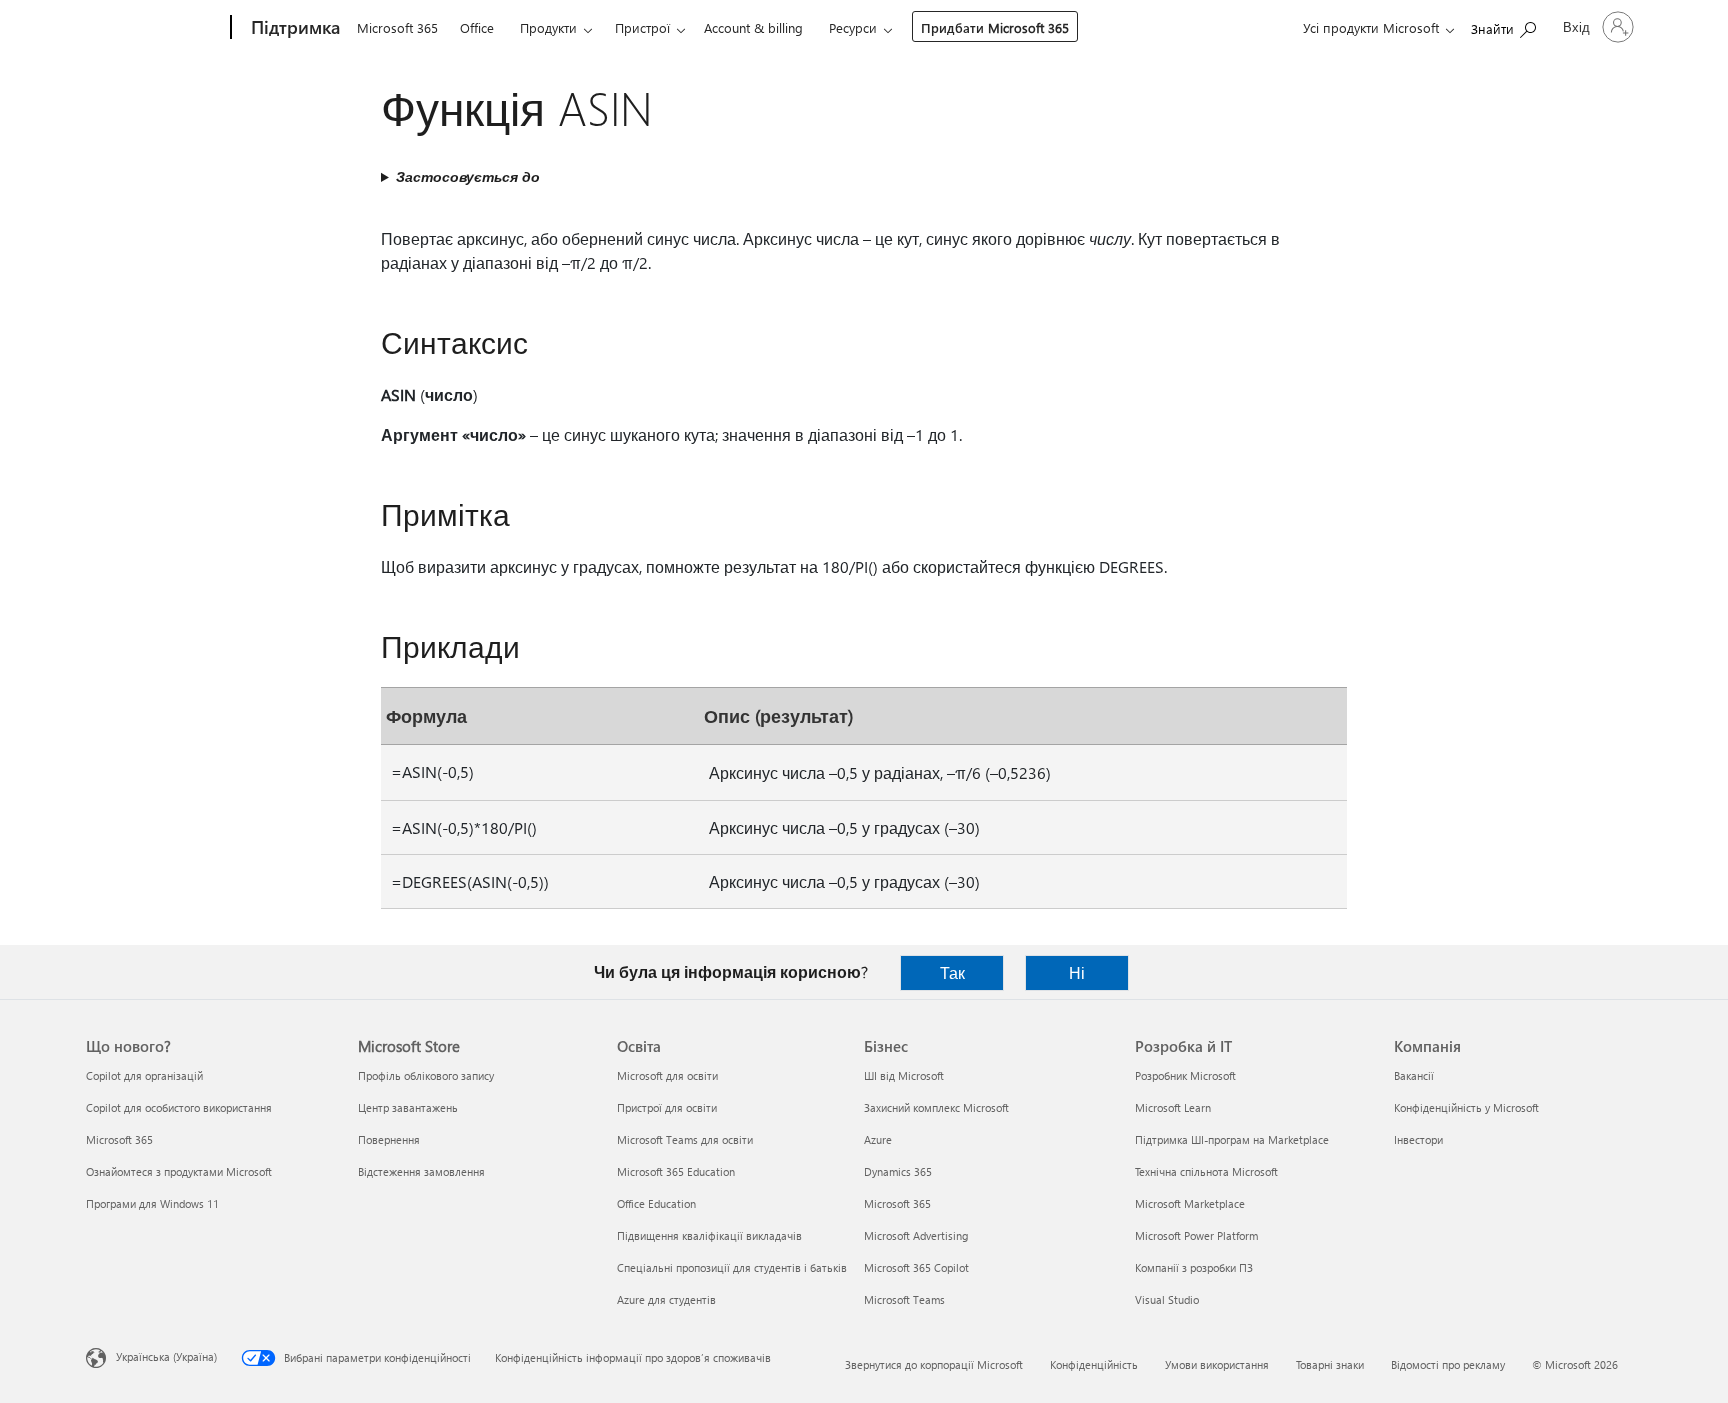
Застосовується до (468, 176)
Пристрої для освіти (667, 1107)
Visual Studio (1167, 1299)
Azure (878, 1139)
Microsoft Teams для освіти (685, 1139)
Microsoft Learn (1173, 1107)
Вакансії (1414, 1075)
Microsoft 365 (397, 27)
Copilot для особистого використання (179, 1107)
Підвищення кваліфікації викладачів (709, 1235)
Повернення (389, 1139)
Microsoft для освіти (667, 1075)
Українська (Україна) (166, 1356)
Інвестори (1418, 1139)
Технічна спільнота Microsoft (1206, 1171)
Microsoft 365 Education (676, 1171)
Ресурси (853, 27)
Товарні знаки (1330, 1364)
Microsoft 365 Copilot (916, 1267)
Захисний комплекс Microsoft (936, 1107)
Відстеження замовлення (421, 1171)
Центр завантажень (408, 1107)
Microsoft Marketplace (1190, 1203)
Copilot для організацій (144, 1075)
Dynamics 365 (898, 1171)
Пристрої (642, 27)
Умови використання (1217, 1364)
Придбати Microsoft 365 (995, 27)
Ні (1077, 972)
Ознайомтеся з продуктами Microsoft (179, 1171)
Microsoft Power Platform (1196, 1235)
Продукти (548, 27)
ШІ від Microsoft (904, 1075)
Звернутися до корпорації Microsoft (934, 1364)
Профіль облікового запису (426, 1075)
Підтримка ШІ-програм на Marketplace (1232, 1139)
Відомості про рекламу (1448, 1364)
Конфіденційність (1094, 1364)
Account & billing (753, 27)
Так (952, 972)
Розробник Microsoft (1185, 1075)
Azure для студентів (666, 1299)
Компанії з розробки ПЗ (1194, 1267)
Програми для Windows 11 (152, 1203)
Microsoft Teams (904, 1299)
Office (477, 27)
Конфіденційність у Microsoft (1466, 1107)
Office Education (656, 1203)
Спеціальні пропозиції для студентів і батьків (732, 1267)
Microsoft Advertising (916, 1235)
